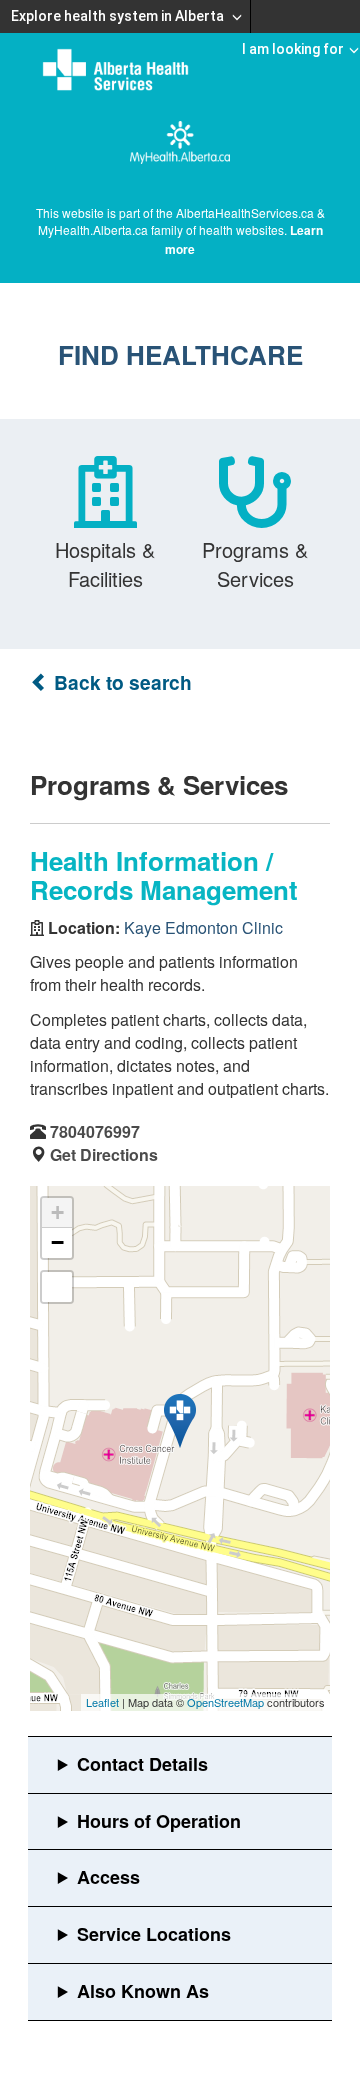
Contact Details (142, 1764)
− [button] (57, 1242)
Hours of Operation (159, 1821)
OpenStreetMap (225, 1702)
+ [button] (57, 1212)
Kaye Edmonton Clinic (203, 927)
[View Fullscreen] (57, 1287)
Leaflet (102, 1702)
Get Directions (104, 1154)
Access (108, 1877)
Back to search (120, 682)
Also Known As (143, 1991)
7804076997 (95, 1131)
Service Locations (154, 1934)
